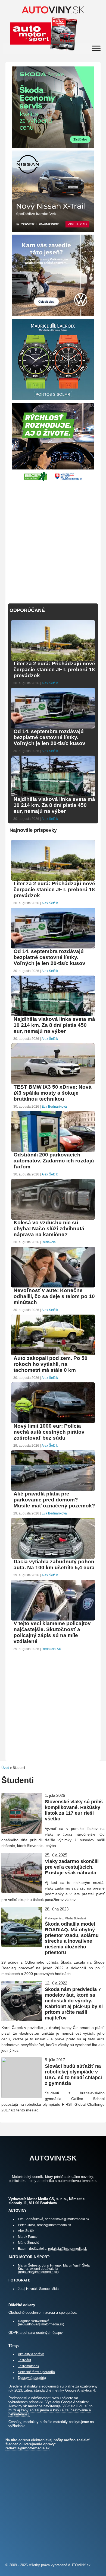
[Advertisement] (53, 540)
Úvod (5, 1768)
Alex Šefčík (50, 683)
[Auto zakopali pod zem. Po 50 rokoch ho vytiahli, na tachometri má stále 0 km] (53, 1355)
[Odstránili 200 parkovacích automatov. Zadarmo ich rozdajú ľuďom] (53, 1151)
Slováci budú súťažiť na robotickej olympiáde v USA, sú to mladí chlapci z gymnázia (73, 2075)
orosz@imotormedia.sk (54, 2225)
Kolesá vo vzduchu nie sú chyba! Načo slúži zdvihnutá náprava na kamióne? (49, 1228)
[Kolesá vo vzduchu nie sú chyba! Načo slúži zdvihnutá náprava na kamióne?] (53, 1219)
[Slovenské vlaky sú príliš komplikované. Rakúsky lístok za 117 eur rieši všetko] (22, 1831)
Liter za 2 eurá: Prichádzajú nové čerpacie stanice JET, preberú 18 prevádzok (54, 669)
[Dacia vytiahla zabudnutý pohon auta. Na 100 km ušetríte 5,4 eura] (53, 1558)
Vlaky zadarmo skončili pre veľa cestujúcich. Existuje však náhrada (72, 1867)
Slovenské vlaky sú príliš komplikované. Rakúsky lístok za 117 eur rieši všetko (74, 1810)
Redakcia (49, 1242)
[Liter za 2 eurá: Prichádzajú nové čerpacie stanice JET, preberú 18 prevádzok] (53, 660)
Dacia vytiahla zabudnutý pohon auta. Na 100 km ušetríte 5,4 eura (54, 1565)
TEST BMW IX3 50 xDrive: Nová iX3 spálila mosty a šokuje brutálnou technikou (53, 1093)
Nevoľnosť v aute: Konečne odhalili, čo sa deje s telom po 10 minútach (54, 1296)
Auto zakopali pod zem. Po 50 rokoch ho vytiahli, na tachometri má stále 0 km (51, 1364)
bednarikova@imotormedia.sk (67, 2219)
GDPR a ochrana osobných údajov (36, 2333)
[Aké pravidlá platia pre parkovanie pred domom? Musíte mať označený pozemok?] (53, 1490)
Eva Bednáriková (54, 1107)
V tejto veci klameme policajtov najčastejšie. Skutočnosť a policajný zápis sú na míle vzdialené (52, 1632)
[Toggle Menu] (96, 48)
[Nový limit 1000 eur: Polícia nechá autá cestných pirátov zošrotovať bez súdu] (53, 1422)
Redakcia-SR (52, 1649)
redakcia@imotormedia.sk (67, 2249)
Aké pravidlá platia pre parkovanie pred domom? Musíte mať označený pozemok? (54, 1500)
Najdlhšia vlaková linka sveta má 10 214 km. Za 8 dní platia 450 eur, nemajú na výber (54, 805)
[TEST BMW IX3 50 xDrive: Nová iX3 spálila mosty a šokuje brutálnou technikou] (53, 1083)
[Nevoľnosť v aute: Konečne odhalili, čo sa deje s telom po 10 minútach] (53, 1287)
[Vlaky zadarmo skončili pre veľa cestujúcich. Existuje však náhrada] (22, 1891)
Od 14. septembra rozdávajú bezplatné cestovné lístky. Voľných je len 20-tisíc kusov (49, 737)
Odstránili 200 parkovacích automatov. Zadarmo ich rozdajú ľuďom (54, 1161)
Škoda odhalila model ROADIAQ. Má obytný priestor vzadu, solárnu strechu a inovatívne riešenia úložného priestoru (72, 1938)
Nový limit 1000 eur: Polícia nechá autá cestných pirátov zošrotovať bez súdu (49, 1432)
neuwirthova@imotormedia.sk (41, 2324)
